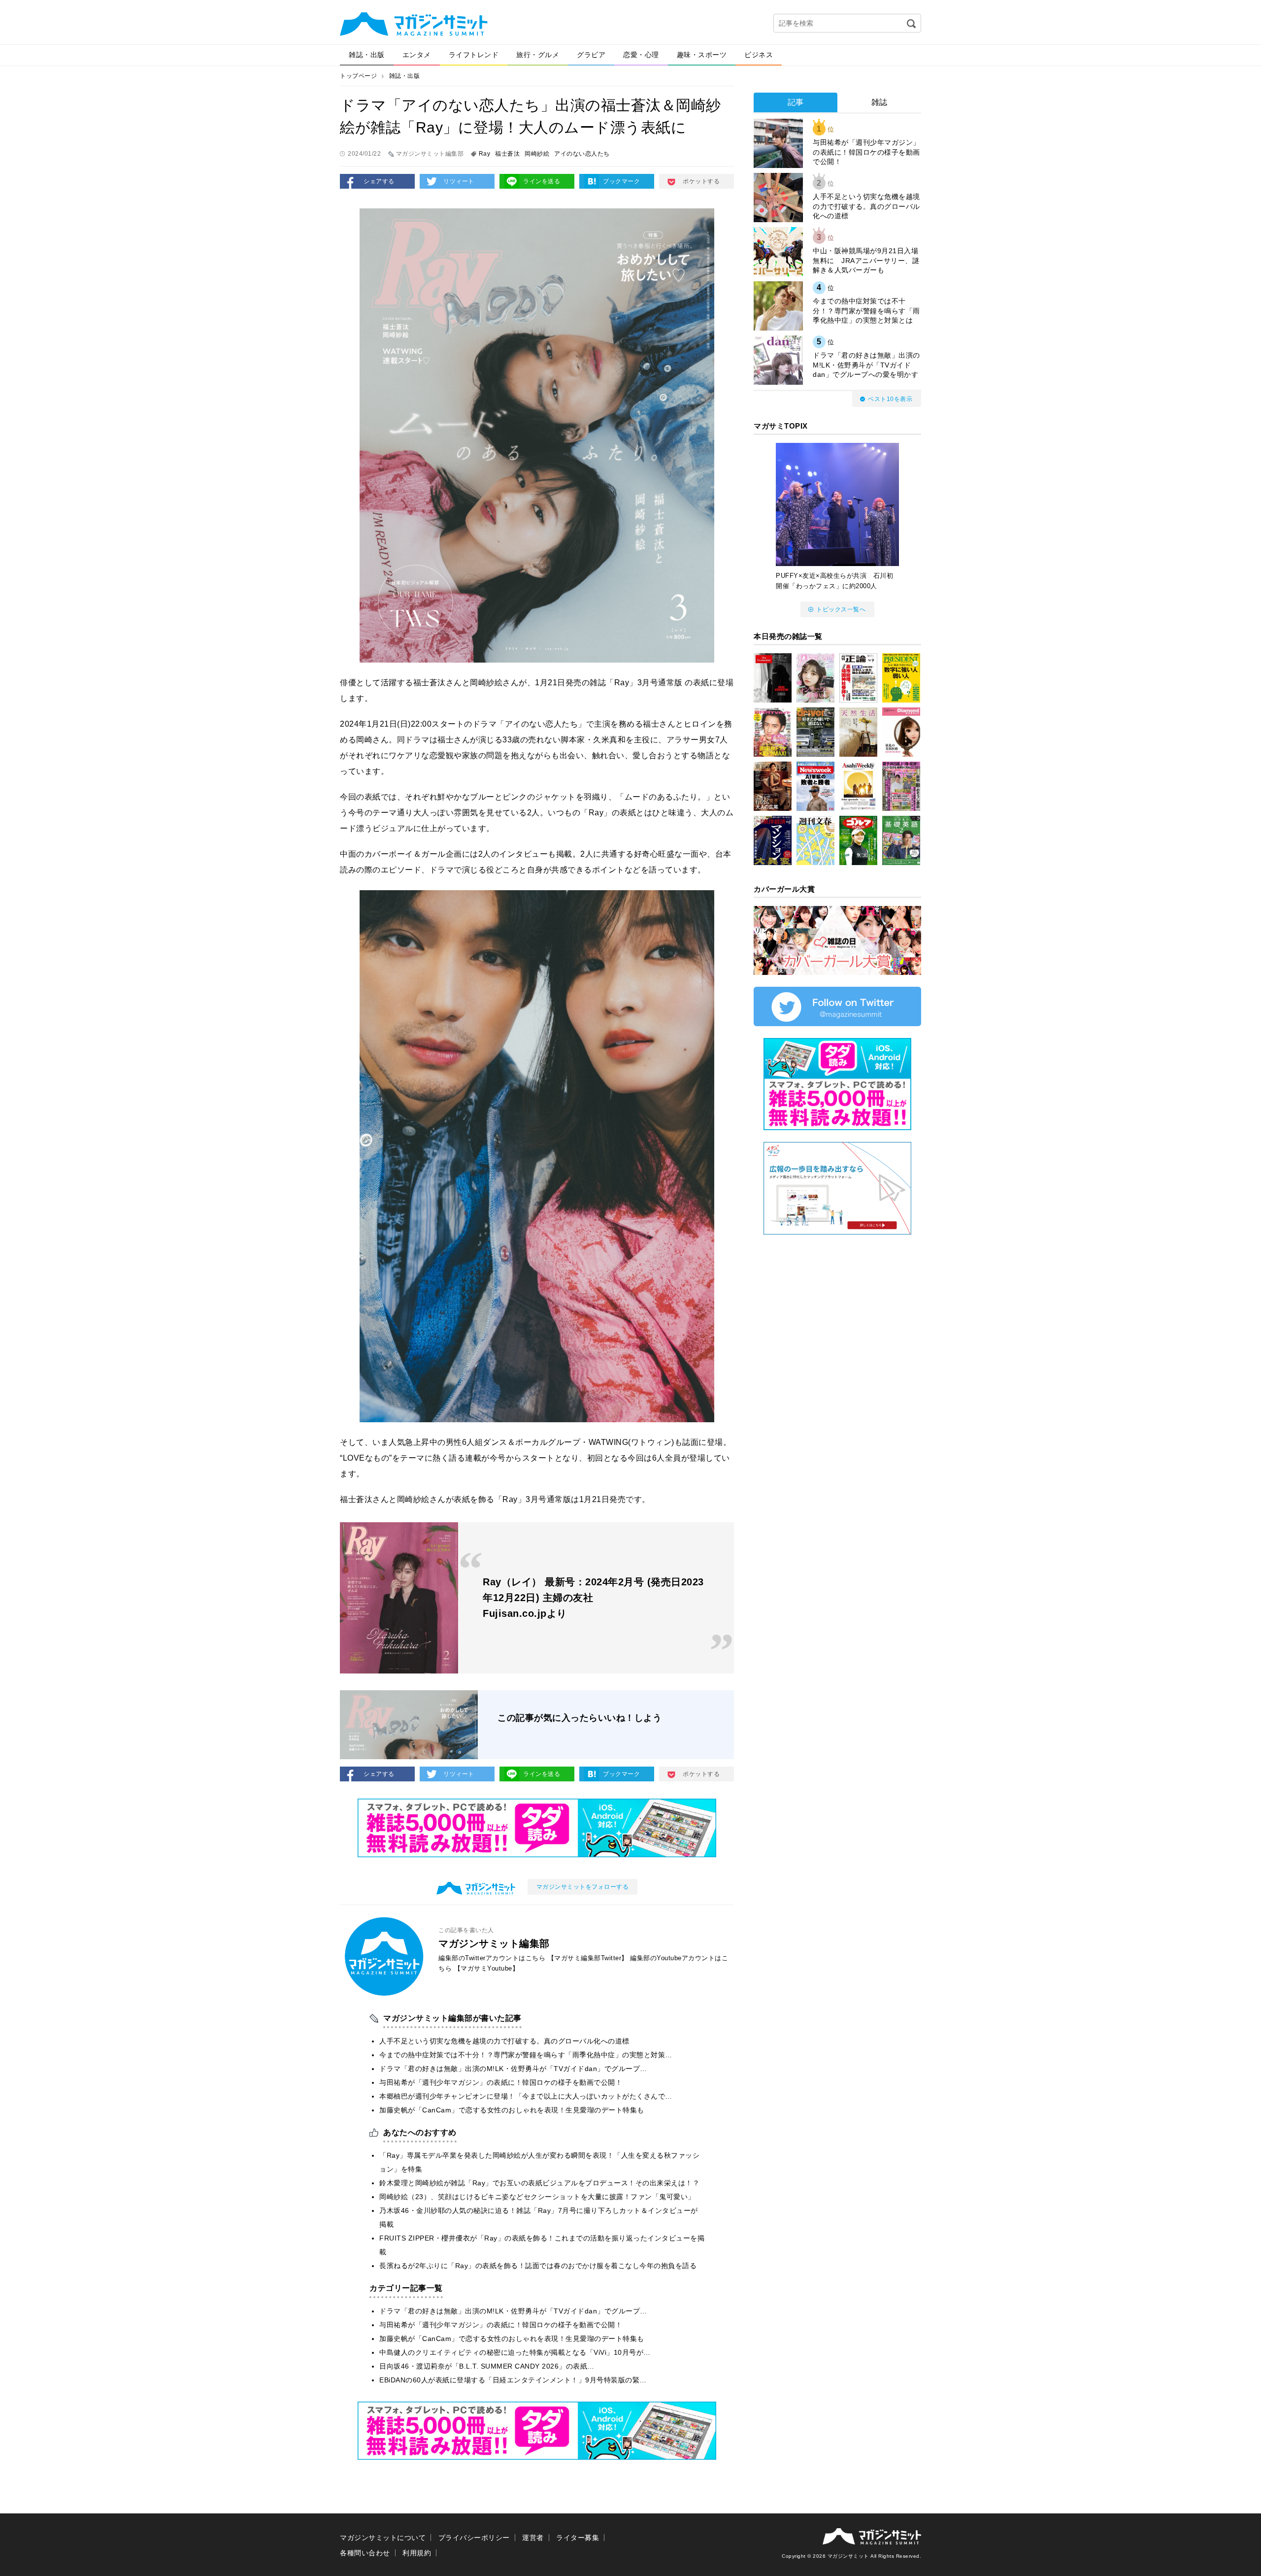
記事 (796, 102)
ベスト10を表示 (890, 399)
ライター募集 (578, 2538)
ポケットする (701, 181)
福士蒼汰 (507, 154)
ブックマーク (621, 181)
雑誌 (879, 102)
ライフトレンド (474, 55)
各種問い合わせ (365, 2553)
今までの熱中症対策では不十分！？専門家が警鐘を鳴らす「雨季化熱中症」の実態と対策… (526, 2055)
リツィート (459, 181)
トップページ (358, 76)
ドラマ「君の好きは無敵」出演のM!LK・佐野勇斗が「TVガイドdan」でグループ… (513, 2069)
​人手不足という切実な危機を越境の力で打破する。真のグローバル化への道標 (504, 2041)
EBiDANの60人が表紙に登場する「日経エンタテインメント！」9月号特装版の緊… (513, 2380)
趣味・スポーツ (702, 55)
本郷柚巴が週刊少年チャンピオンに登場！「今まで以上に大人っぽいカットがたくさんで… (526, 2096)
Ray (485, 154)
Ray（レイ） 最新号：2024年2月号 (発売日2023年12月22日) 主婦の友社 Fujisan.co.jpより (593, 1598)
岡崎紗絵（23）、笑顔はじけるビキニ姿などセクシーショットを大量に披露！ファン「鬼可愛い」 (537, 2197)
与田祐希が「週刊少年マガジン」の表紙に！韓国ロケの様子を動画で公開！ (501, 2082)
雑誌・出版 (367, 55)
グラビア (591, 55)
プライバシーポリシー (474, 2538)
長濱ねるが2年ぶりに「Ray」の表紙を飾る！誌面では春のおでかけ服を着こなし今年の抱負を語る (538, 2266)
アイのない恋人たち (582, 154)
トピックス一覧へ (841, 609)
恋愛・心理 (641, 55)
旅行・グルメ (538, 55)
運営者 (533, 2538)
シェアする (379, 181)
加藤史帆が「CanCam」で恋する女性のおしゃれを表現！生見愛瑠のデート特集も (512, 2110)
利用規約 (417, 2553)
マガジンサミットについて (383, 2538)
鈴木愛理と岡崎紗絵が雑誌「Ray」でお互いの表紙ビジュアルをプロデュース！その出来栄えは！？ (539, 2183)
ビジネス (759, 55)
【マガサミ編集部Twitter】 (588, 1958)
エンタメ (417, 55)
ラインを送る (542, 181)
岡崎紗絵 (537, 154)
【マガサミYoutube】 (487, 1968)
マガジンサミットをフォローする (583, 1887)
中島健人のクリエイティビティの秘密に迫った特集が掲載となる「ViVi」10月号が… (515, 2352)
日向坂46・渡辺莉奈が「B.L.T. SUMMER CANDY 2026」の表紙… (487, 2366)
